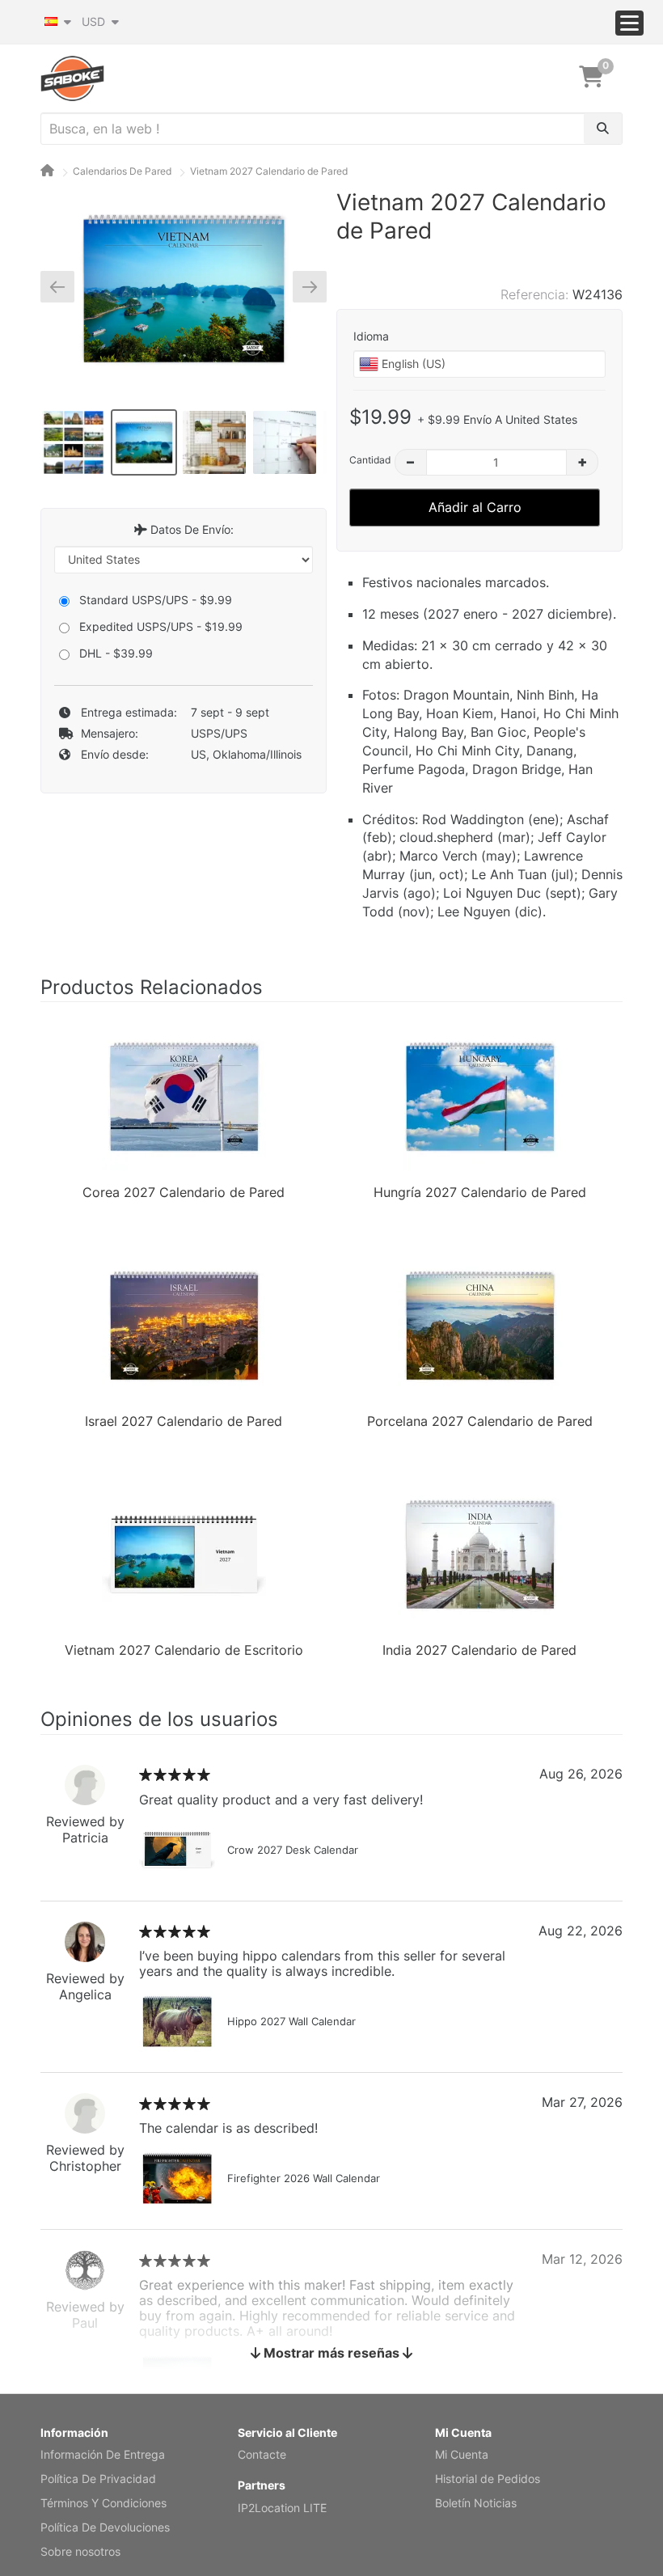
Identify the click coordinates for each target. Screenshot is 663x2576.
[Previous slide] (63, 286)
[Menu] (629, 23)
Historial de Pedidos (488, 2479)
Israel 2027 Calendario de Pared (184, 1421)
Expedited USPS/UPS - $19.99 (161, 626)
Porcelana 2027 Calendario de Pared (480, 1421)
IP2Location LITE (282, 2508)
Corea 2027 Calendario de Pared (184, 1192)
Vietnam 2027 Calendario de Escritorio (184, 1650)
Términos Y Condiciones (103, 2503)
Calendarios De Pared (122, 171)
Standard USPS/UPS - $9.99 (156, 600)
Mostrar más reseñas (331, 2353)
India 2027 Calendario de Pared (479, 1650)
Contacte (262, 2454)
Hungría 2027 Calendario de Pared (480, 1192)
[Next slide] (304, 286)
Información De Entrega (103, 2454)
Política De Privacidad (98, 2479)
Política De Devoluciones (105, 2527)
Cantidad (370, 460)
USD (95, 21)
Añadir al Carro (475, 507)
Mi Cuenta (462, 2454)
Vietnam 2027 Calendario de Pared (269, 171)
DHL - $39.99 (116, 653)
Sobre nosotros (80, 2551)
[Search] (603, 129)
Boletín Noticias (476, 2503)
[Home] (47, 171)
